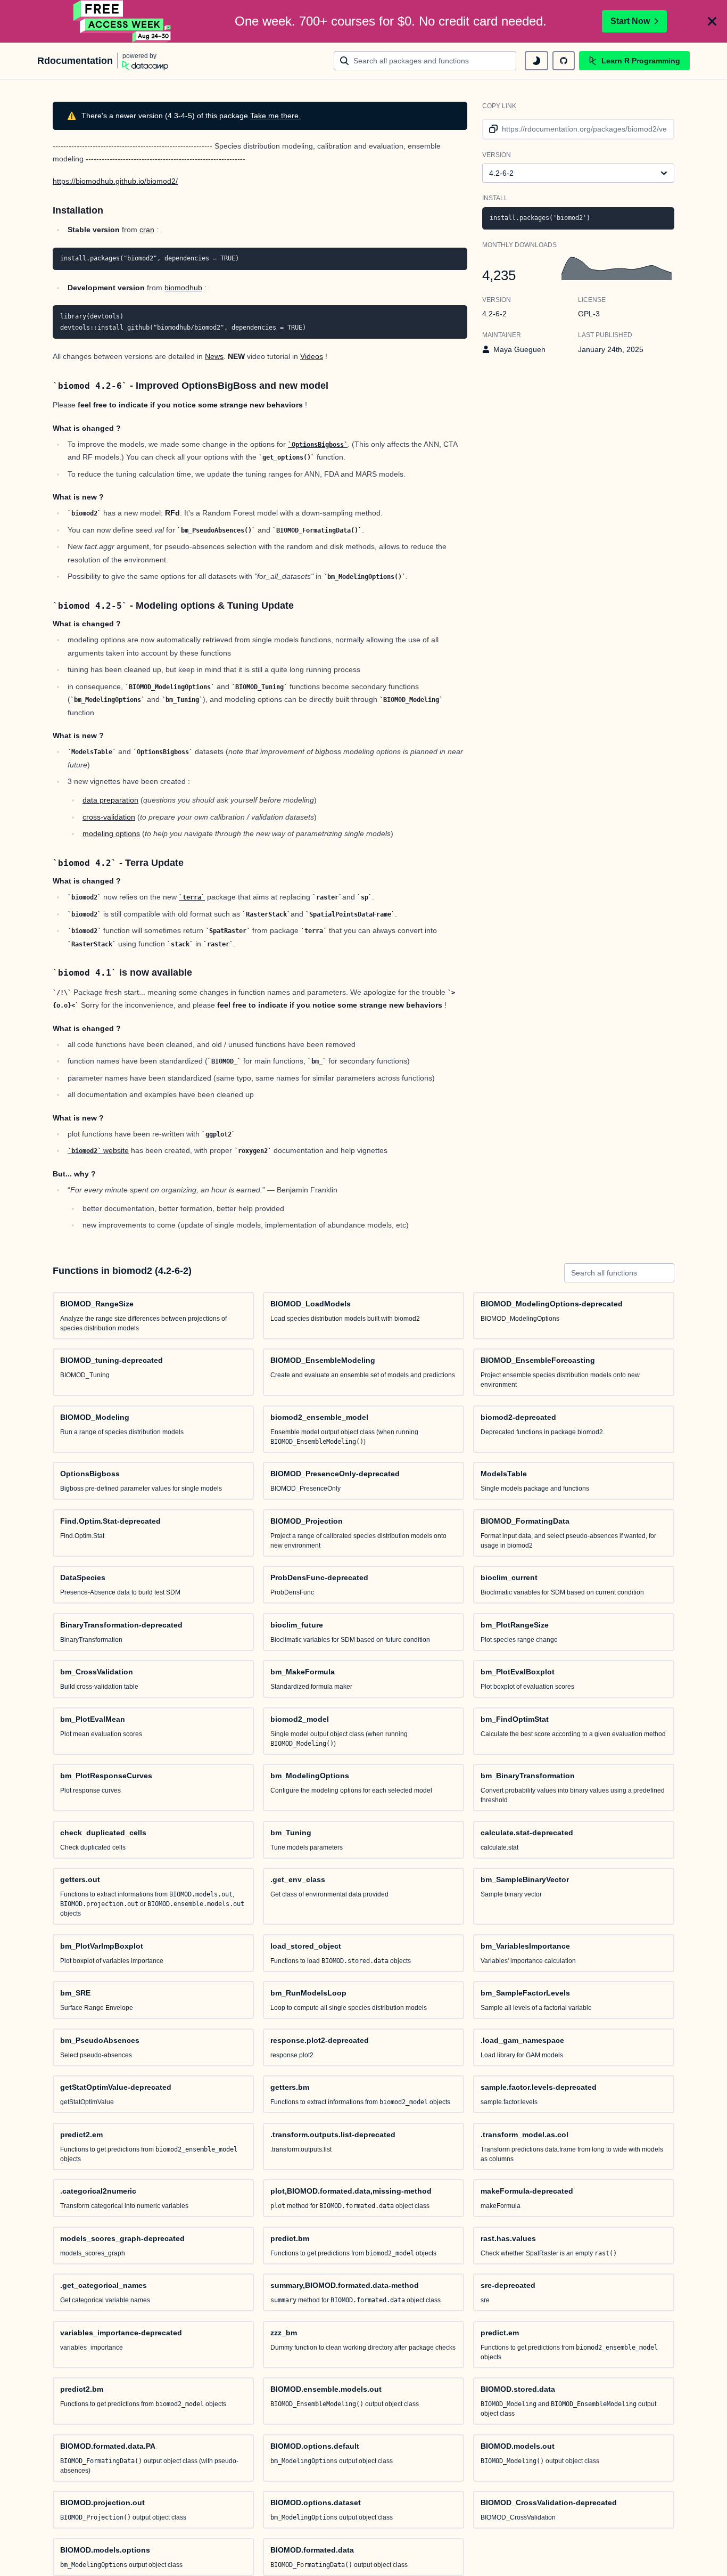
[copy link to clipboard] (491, 129)
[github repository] (564, 61)
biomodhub (183, 288)
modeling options (111, 833)
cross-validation (109, 817)
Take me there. (275, 116)
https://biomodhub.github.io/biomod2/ (115, 181)
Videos (312, 356)
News (214, 356)
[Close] (712, 21)
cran (147, 230)
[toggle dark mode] (536, 61)
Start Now (630, 21)
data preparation (110, 800)
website (100, 1150)
